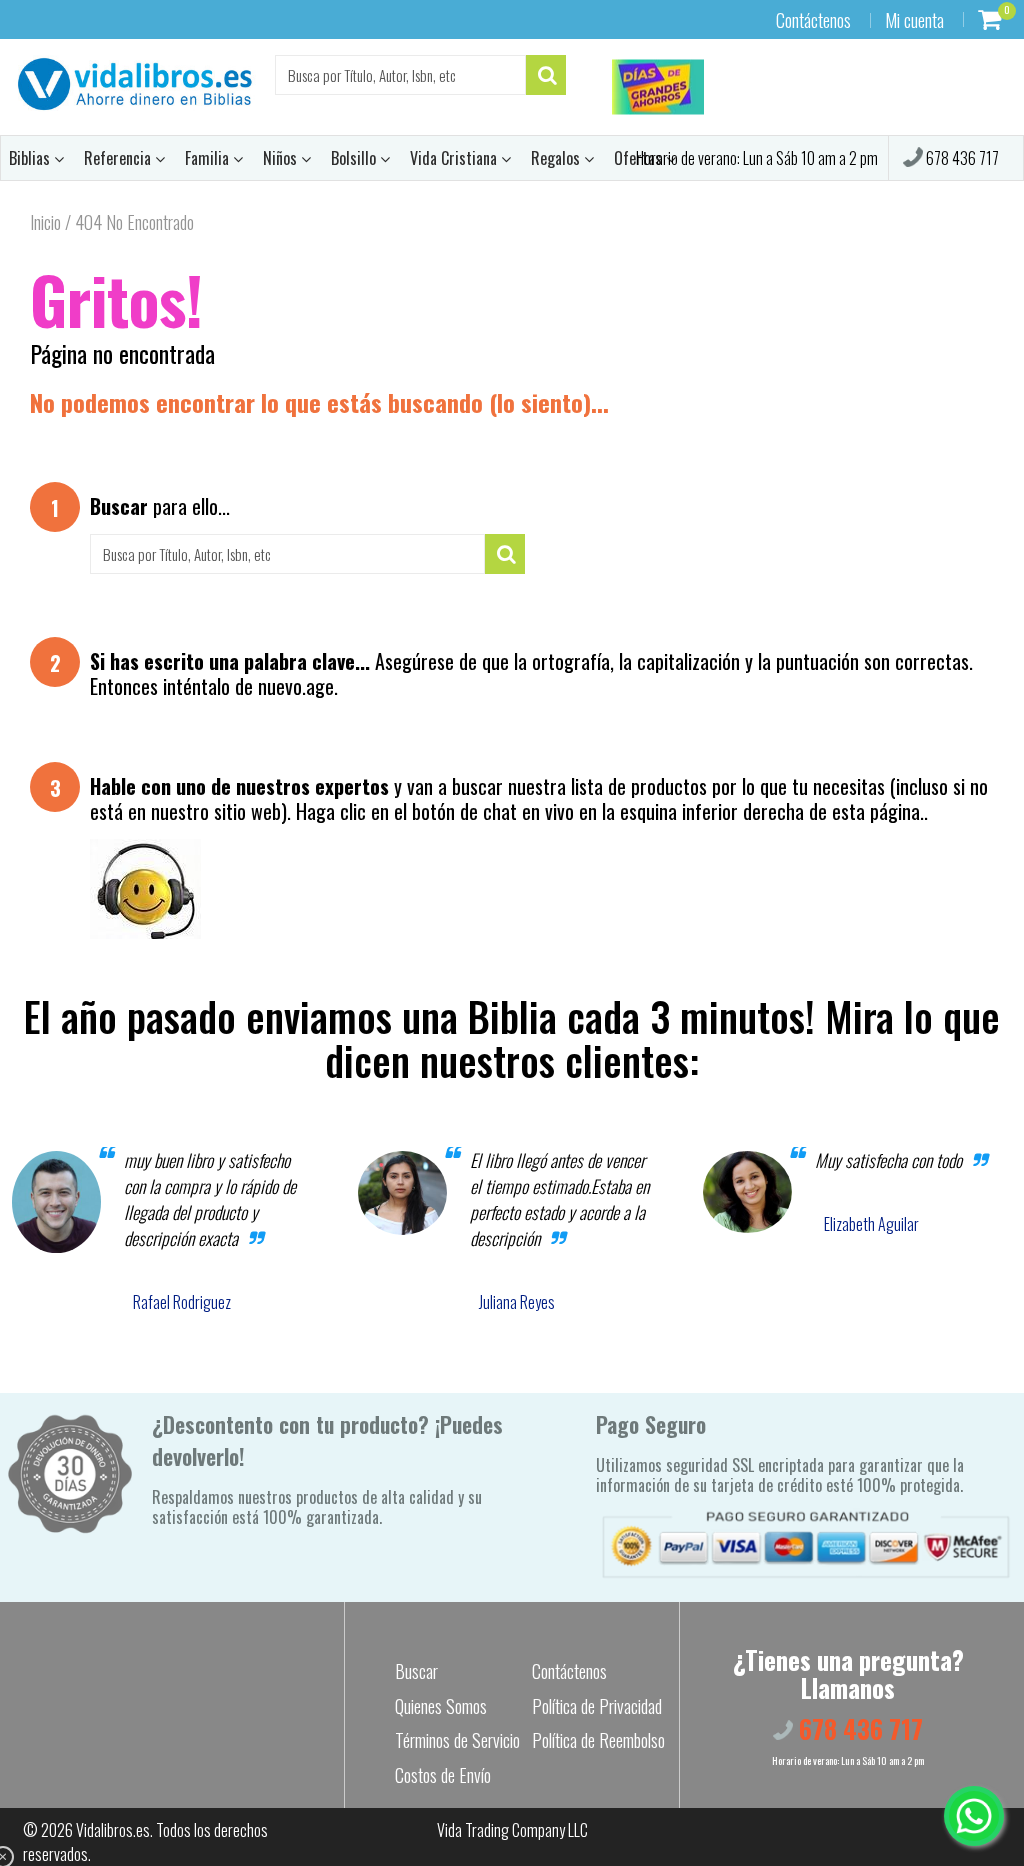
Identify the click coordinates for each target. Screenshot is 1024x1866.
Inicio (45, 222)
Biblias (31, 158)
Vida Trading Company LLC (512, 1830)
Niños (282, 158)
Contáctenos (813, 20)
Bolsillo (355, 158)
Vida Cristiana (455, 158)
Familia (209, 158)
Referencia (119, 158)
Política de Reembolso (598, 1740)
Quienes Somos (441, 1706)
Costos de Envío (443, 1775)
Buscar (416, 1671)
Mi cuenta (914, 20)
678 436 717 (961, 158)
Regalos (557, 158)
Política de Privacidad (597, 1706)
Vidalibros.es (113, 1830)
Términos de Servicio (457, 1740)
